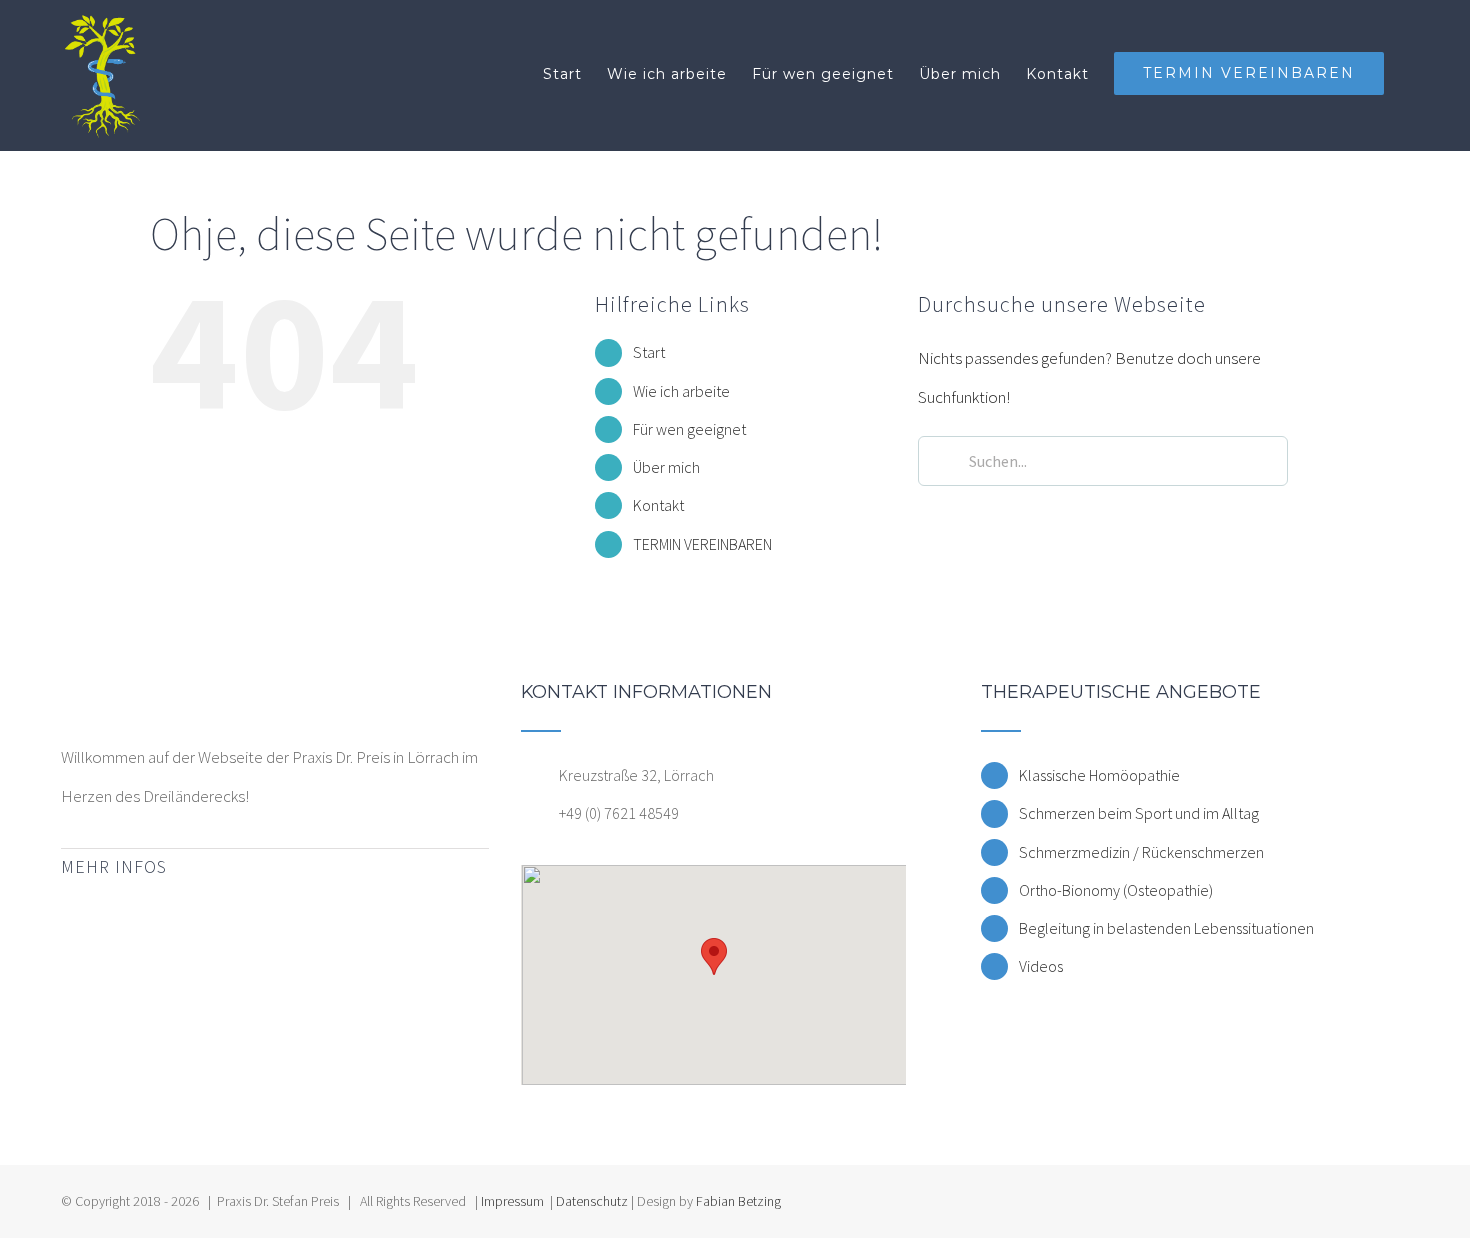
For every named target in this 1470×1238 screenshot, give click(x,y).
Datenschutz (592, 1201)
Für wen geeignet (689, 429)
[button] (714, 956)
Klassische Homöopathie (1099, 775)
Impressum (512, 1201)
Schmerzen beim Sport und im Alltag (1139, 813)
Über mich (666, 467)
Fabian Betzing (738, 1201)
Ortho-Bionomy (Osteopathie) (1116, 890)
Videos (1041, 966)
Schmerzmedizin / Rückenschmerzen (1141, 852)
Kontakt (658, 505)
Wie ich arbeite (681, 391)
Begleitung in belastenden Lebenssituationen (1166, 928)
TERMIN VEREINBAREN (702, 544)
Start (649, 352)
